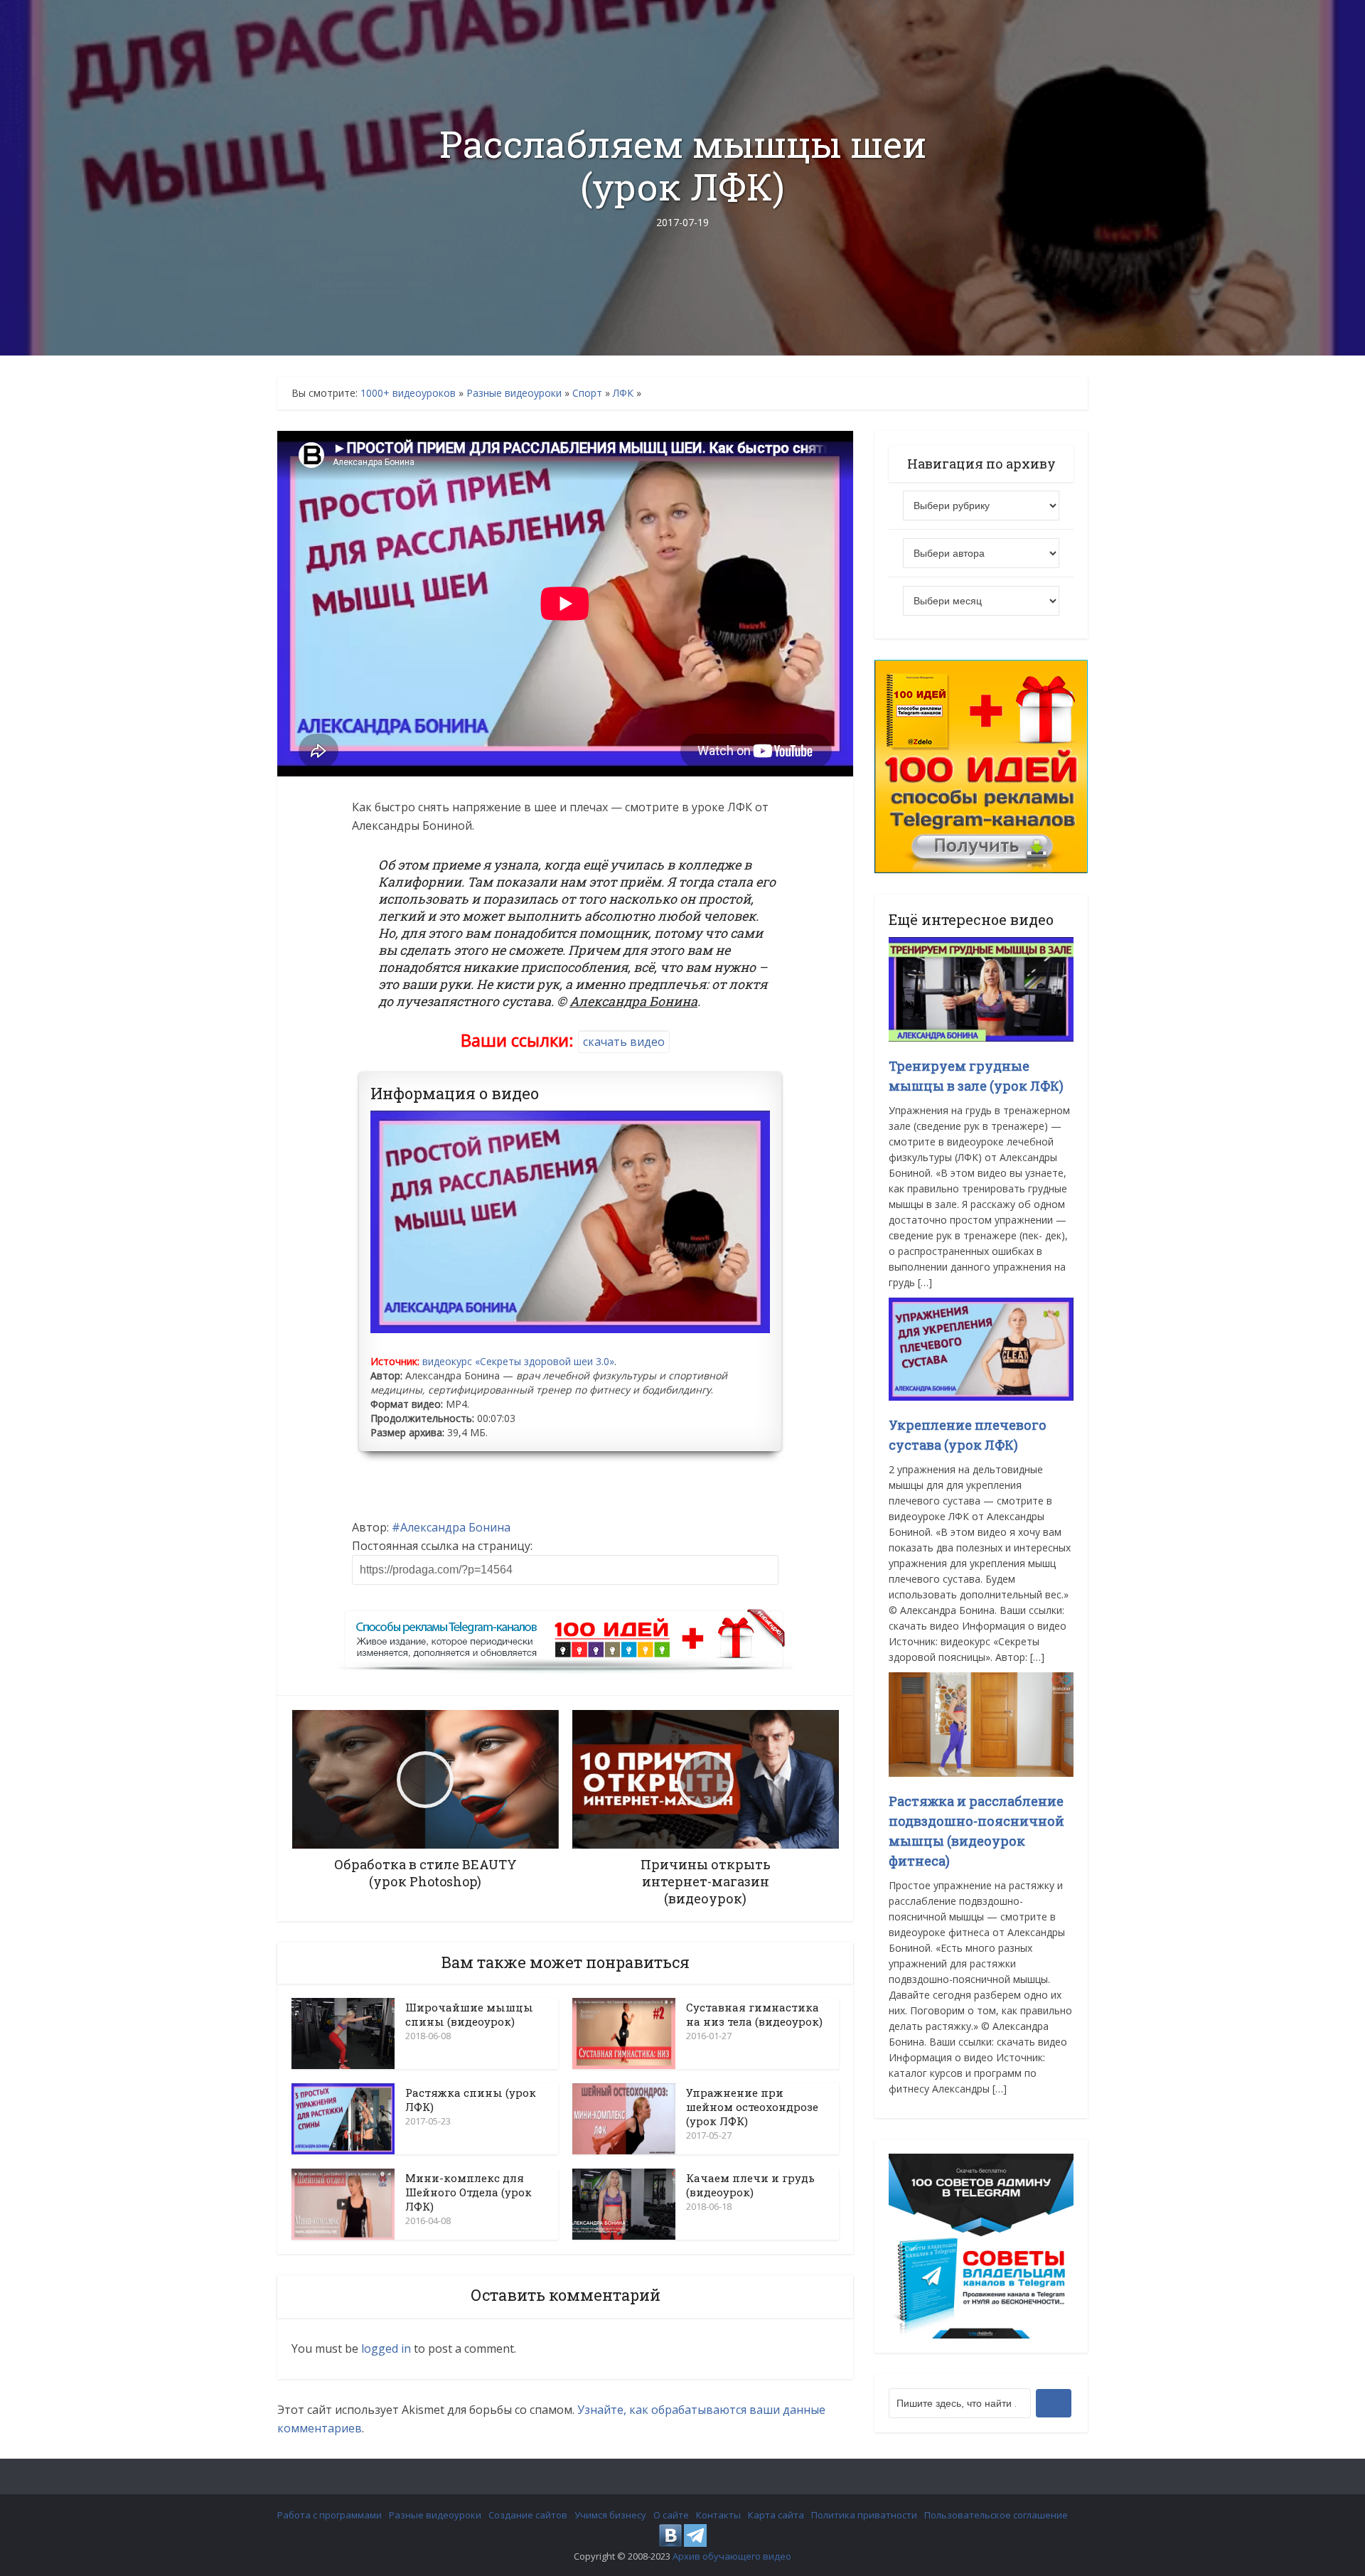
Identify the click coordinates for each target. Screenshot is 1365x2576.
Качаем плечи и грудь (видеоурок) (750, 2185)
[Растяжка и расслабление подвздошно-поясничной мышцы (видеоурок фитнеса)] (981, 1723)
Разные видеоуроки (514, 393)
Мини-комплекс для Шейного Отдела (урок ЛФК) (469, 2192)
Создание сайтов (528, 2515)
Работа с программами (330, 2515)
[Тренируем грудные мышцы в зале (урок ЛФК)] (981, 988)
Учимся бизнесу (610, 2515)
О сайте (671, 2515)
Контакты (718, 2515)
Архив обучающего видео (732, 2556)
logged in (386, 2348)
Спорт (587, 393)
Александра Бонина (455, 1527)
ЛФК (623, 393)
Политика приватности (864, 2515)
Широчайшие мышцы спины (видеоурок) (469, 2014)
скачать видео (624, 1042)
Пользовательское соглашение (996, 2515)
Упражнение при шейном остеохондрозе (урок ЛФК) (752, 2107)
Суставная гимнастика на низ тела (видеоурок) (754, 2014)
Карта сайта (776, 2515)
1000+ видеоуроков (408, 393)
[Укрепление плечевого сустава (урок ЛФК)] (981, 1348)
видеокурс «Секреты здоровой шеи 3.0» (518, 1361)
